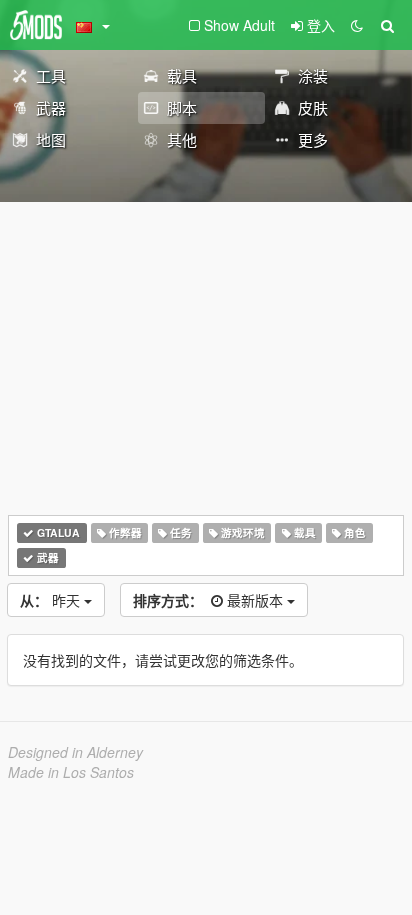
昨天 (52, 600)
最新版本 (210, 600)
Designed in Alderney (75, 752)
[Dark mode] (357, 25)
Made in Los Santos (71, 772)
